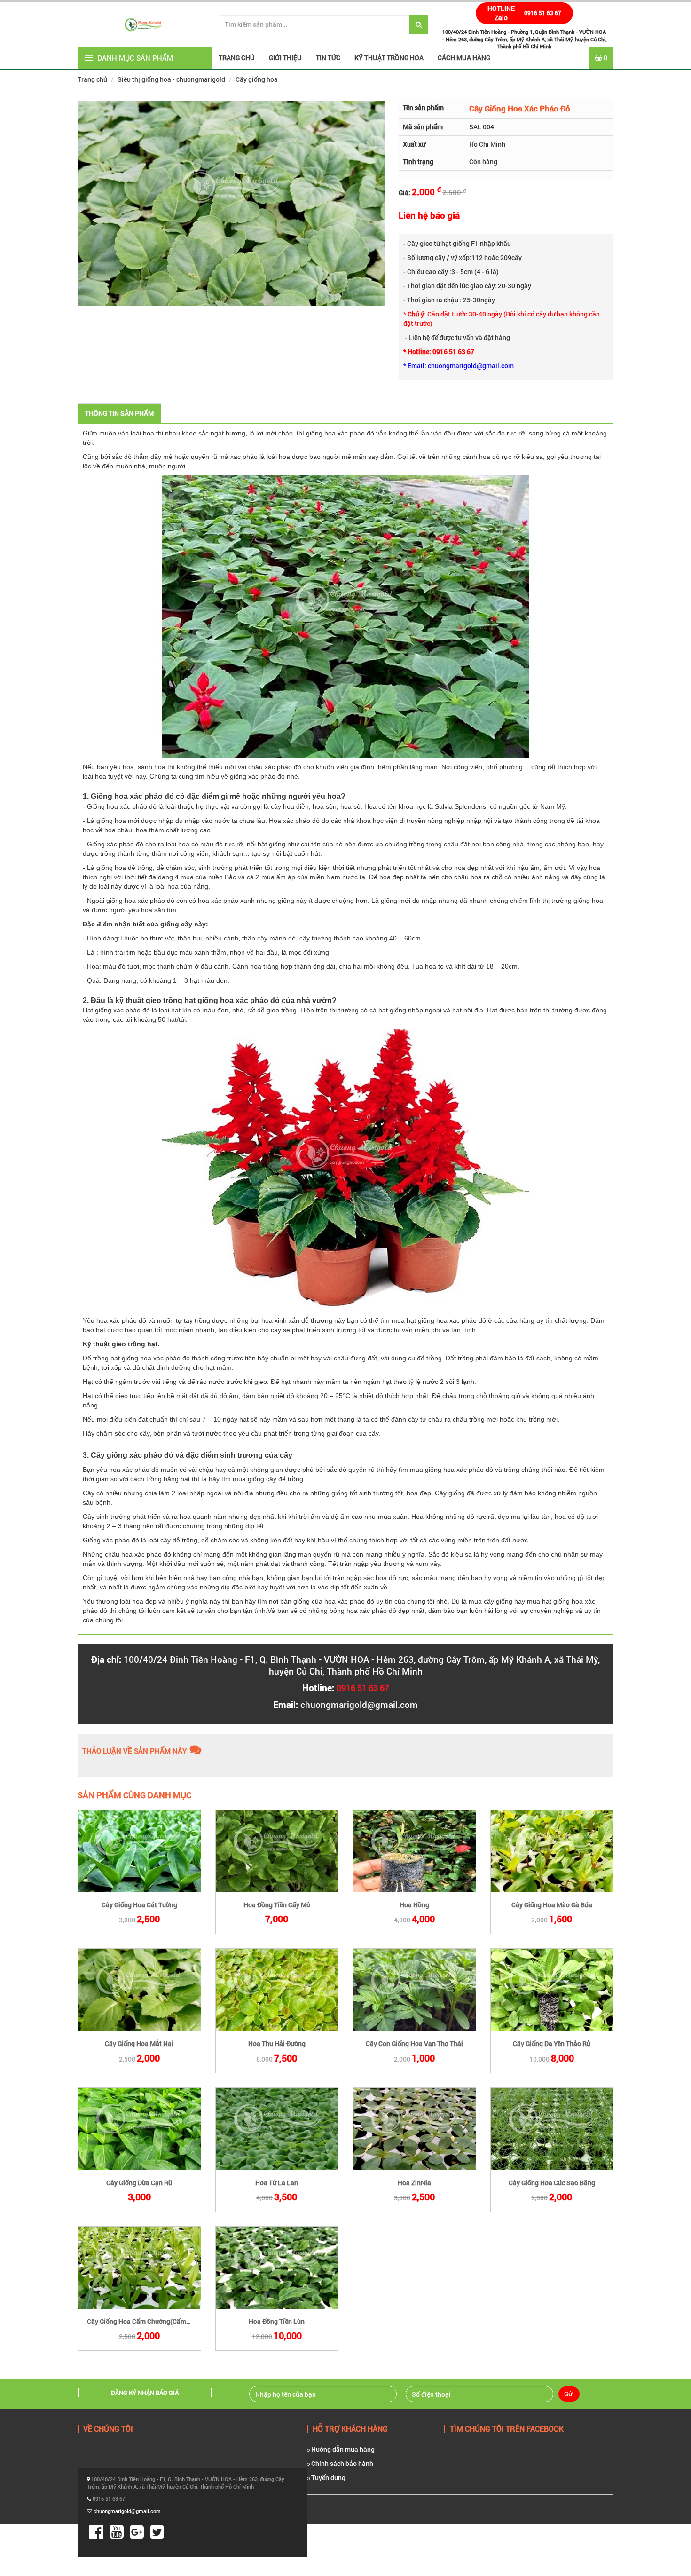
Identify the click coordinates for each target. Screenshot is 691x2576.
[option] (231, 203)
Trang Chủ (237, 58)
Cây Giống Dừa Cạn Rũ (139, 2183)
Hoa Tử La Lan (277, 2183)
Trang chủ (92, 79)
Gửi (569, 2394)
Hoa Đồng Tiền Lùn (277, 2321)
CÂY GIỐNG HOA (257, 79)
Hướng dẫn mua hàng (342, 2449)
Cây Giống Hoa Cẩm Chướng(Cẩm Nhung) (142, 2321)
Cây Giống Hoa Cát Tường (139, 1905)
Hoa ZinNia (414, 2183)
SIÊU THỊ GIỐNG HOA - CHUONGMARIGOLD (171, 79)
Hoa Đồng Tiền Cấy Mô (277, 1905)
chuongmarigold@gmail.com (359, 1704)
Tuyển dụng (328, 2477)
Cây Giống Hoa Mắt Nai (139, 2043)
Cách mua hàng (464, 58)
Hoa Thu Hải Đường (277, 2043)
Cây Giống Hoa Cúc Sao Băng (552, 2183)
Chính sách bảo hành (342, 2463)
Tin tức (328, 58)
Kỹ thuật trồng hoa (389, 58)
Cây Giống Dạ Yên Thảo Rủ (552, 2043)
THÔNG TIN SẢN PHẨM (119, 413)
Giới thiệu (285, 58)
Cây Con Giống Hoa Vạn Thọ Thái (414, 2043)
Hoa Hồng (414, 1905)
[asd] (139, 1851)
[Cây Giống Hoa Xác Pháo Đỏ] (345, 616)
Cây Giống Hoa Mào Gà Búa (552, 1905)
